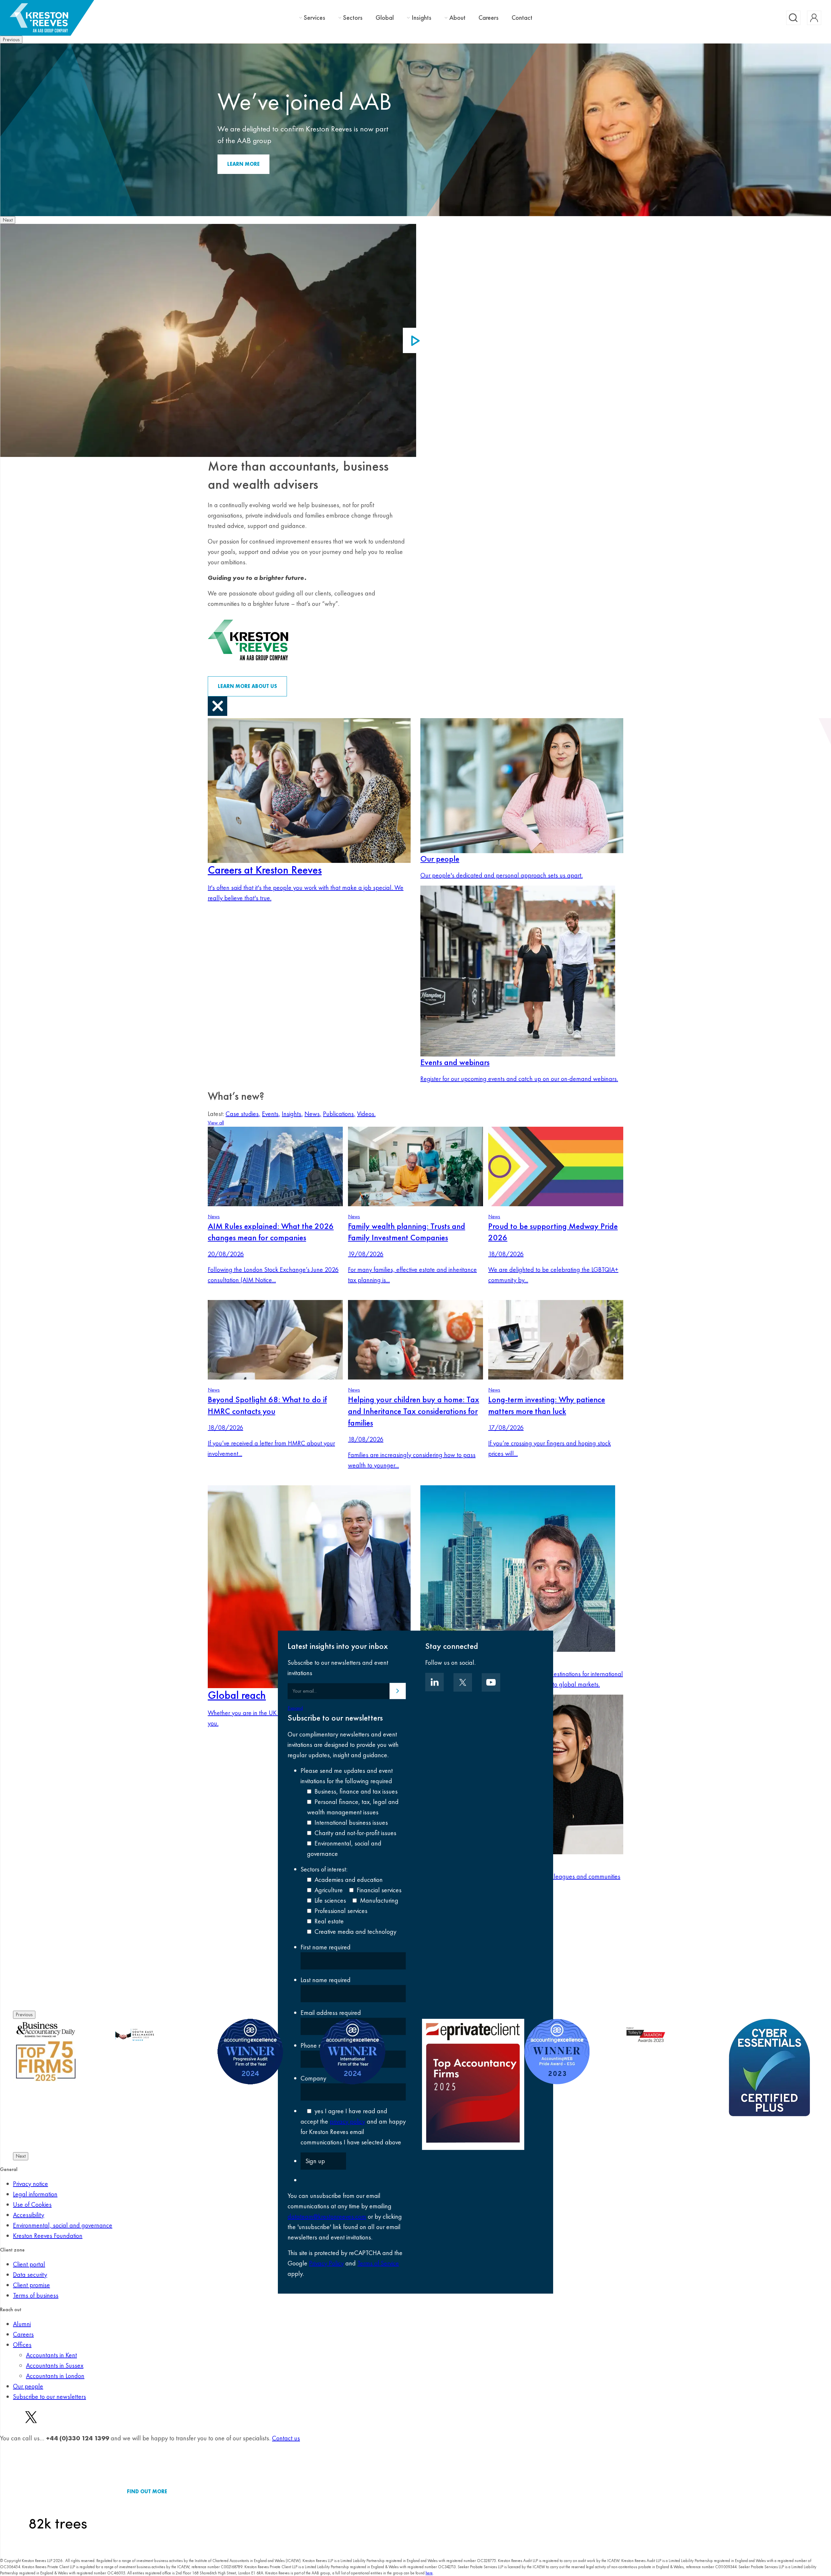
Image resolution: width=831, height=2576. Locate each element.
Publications (339, 1114)
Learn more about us (247, 686)
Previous (11, 39)
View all (216, 1123)
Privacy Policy (326, 2263)
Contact (522, 18)
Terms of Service (378, 2263)
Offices (22, 2345)
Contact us (286, 2438)
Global (385, 18)
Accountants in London (55, 2376)
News (313, 1114)
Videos (366, 1114)
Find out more (147, 2491)
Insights (422, 18)
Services (315, 18)
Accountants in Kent (51, 2355)
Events (271, 1114)
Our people (28, 2386)
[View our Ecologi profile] (58, 2491)
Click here (241, 164)
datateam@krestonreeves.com (327, 2216)
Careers (489, 18)
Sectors (353, 18)
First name (326, 1947)
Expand (295, 1708)
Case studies (243, 1114)
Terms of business (36, 2295)
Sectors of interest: (324, 1869)
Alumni (22, 2324)
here (429, 2573)
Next (8, 220)
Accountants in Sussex (55, 2365)
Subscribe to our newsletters (50, 2397)
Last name (326, 1980)
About (457, 18)
